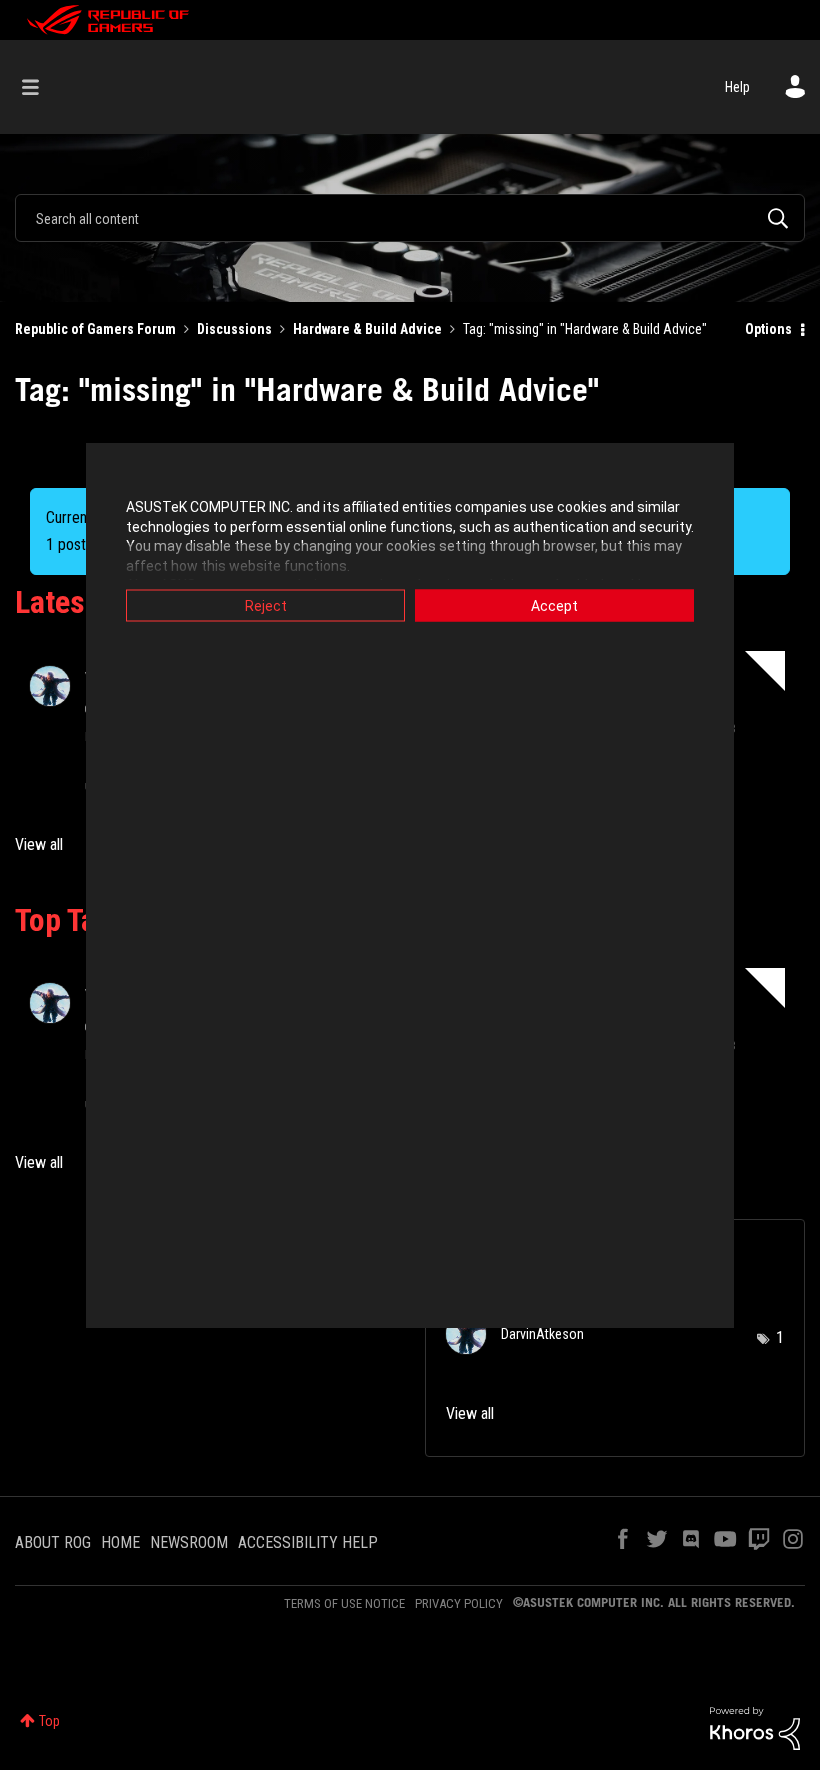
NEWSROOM (189, 1542)
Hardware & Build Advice (367, 329)
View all (39, 844)
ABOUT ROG (53, 1542)
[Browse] (40, 87)
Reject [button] (266, 606)
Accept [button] (554, 606)
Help (737, 87)
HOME (120, 1542)
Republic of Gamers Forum (95, 329)
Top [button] (49, 1721)
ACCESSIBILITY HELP (308, 1542)
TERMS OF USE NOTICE (344, 1603)
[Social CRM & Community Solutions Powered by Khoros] (755, 1727)
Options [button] (768, 329)
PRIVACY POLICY (459, 1603)
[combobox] (410, 218)
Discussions (234, 329)
